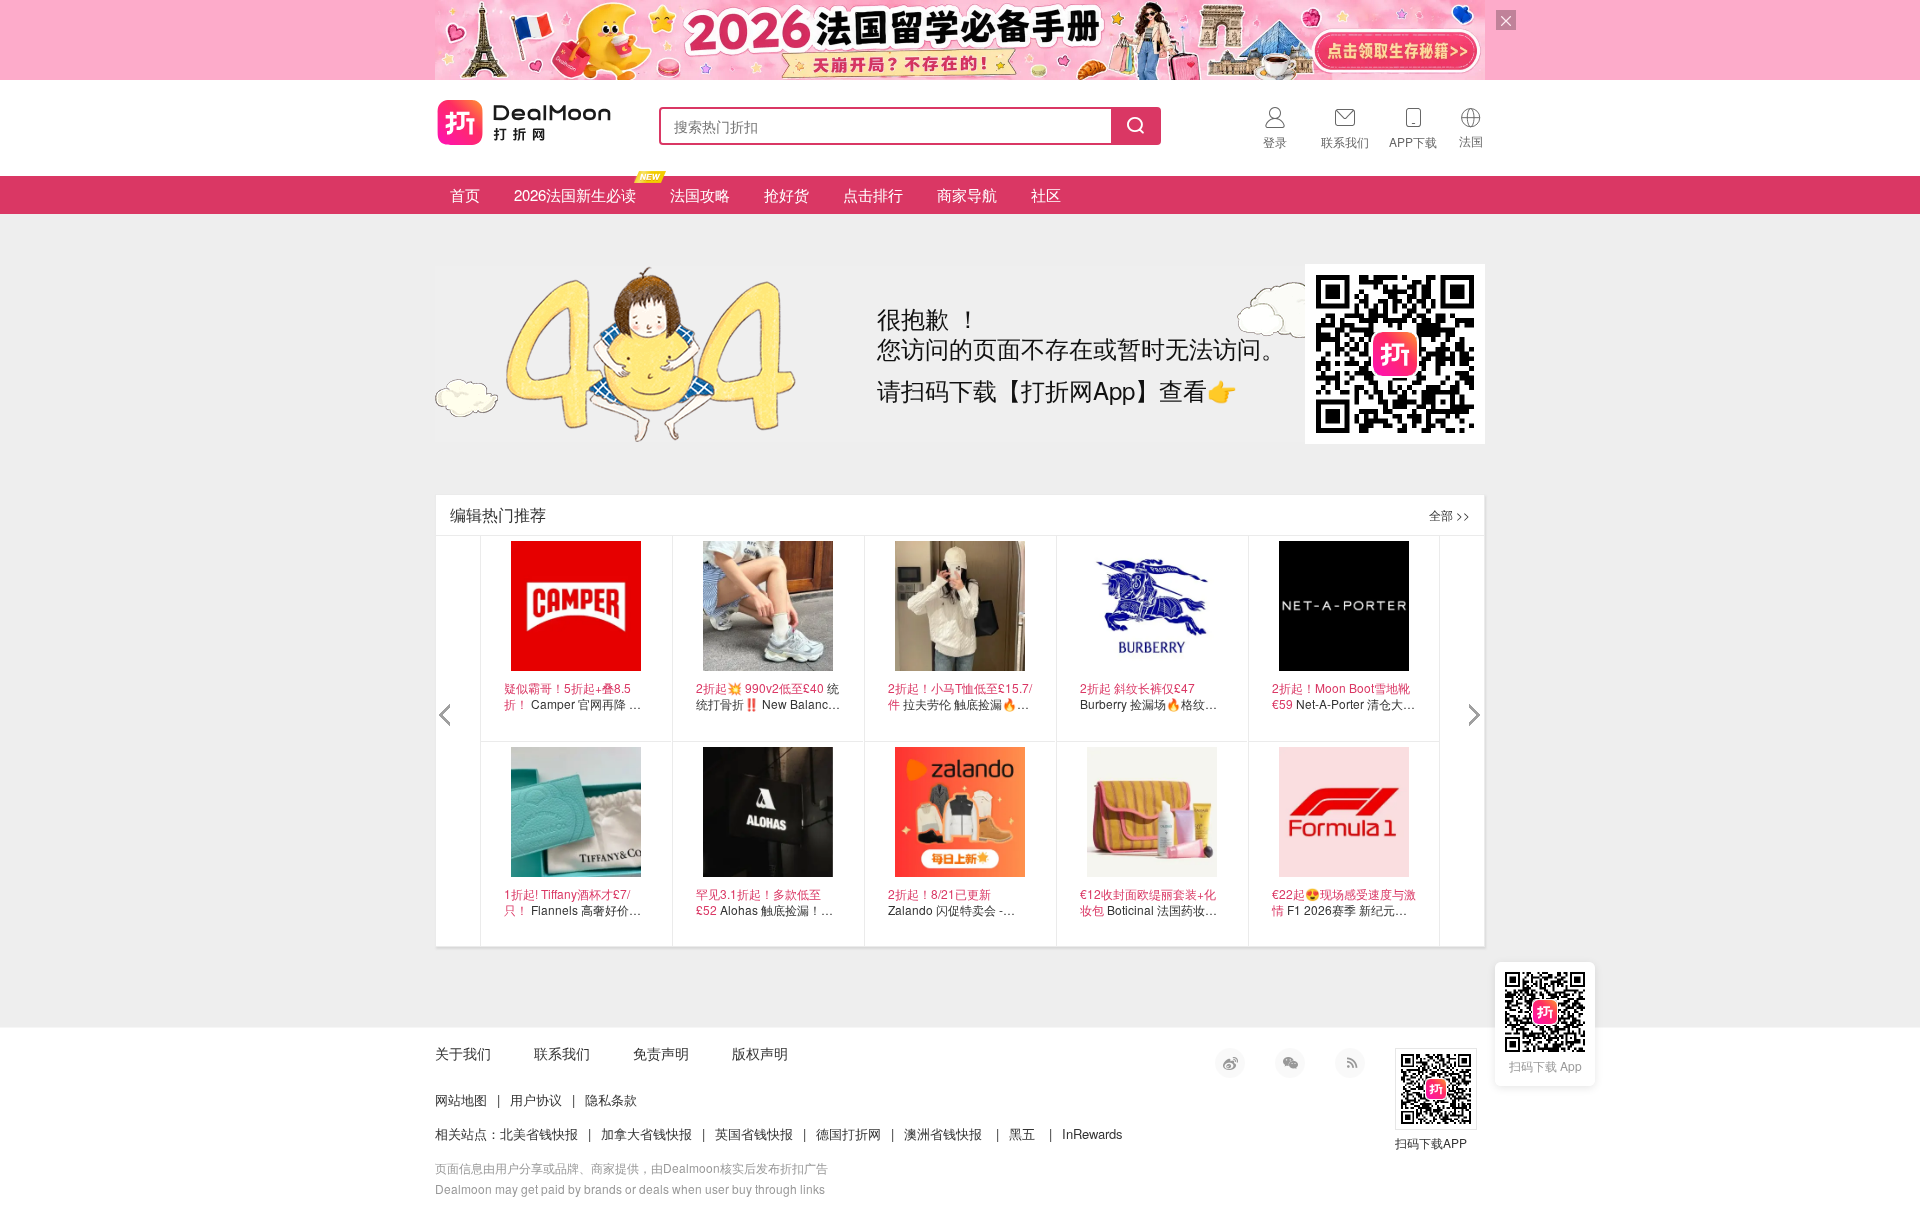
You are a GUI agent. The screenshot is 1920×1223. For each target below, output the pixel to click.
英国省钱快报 (754, 1133)
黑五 (1022, 1133)
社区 (1046, 194)
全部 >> (1449, 514)
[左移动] (447, 716)
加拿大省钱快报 (646, 1133)
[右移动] (1472, 716)
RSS (1350, 1063)
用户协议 (536, 1099)
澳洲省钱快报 (943, 1133)
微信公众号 (1290, 1063)
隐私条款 (611, 1099)
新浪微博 (1230, 1063)
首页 (465, 194)
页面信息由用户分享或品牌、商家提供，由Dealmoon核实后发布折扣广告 (631, 1167)
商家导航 (967, 194)
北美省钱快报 (539, 1133)
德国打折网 (848, 1133)
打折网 (524, 122)
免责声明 (661, 1053)
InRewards (1092, 1133)
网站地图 (461, 1099)
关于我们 (463, 1053)
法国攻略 (700, 194)
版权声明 (760, 1053)
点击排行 (873, 194)
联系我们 (562, 1053)
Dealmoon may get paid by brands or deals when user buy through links (630, 1188)
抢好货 (786, 194)
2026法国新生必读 (575, 194)
